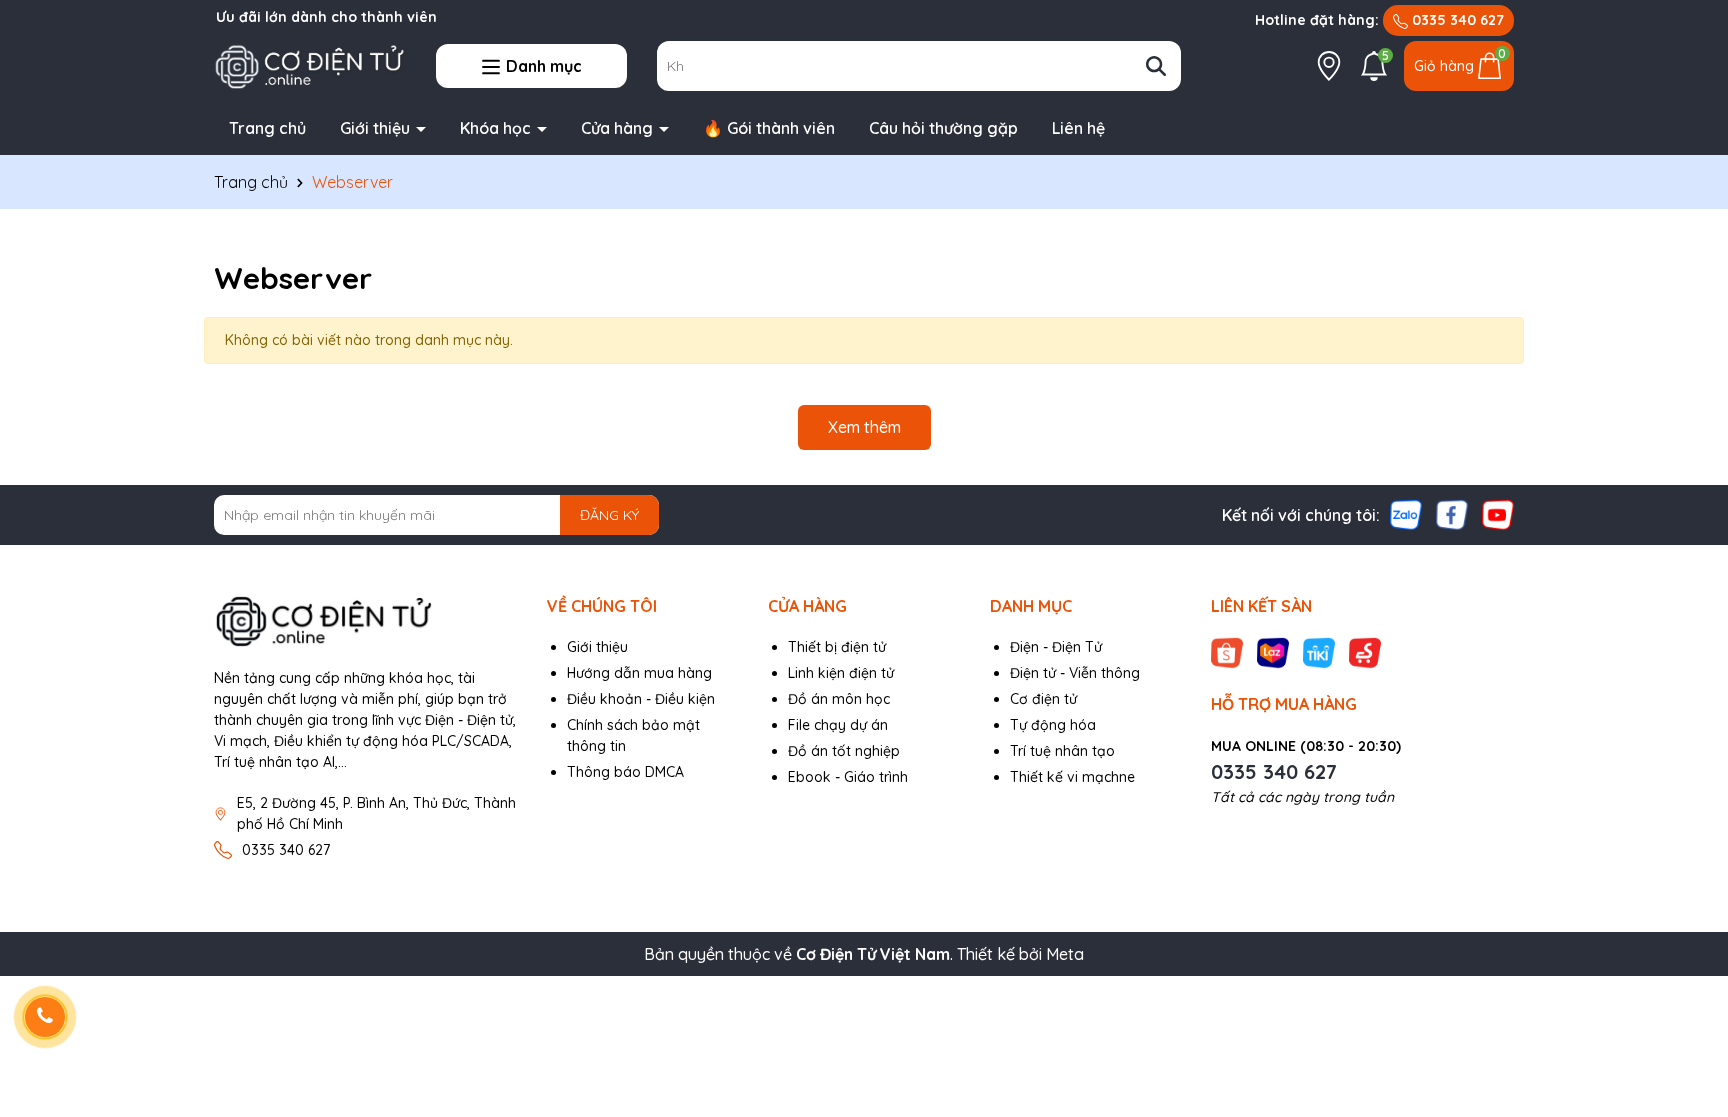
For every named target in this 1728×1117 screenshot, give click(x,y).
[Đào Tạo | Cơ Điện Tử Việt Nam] (310, 65)
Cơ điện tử (1043, 699)
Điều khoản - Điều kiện (641, 699)
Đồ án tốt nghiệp (844, 751)
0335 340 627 (1456, 20)
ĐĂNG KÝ (609, 515)
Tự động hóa (1053, 725)
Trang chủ (267, 128)
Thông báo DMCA (625, 772)
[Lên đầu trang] (1688, 997)
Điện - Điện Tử (1056, 647)
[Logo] (365, 621)
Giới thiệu (377, 128)
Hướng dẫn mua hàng (639, 673)
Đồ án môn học (839, 699)
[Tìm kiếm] (1156, 66)
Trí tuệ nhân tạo (1062, 751)
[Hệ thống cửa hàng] (1329, 66)
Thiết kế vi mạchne (1072, 777)
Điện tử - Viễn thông (1075, 673)
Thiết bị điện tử (837, 647)
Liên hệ (1078, 128)
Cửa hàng (619, 128)
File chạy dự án (838, 725)
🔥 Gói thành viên (769, 128)
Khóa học (497, 128)
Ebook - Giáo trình (848, 777)
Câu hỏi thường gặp (943, 128)
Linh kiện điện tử (841, 673)
